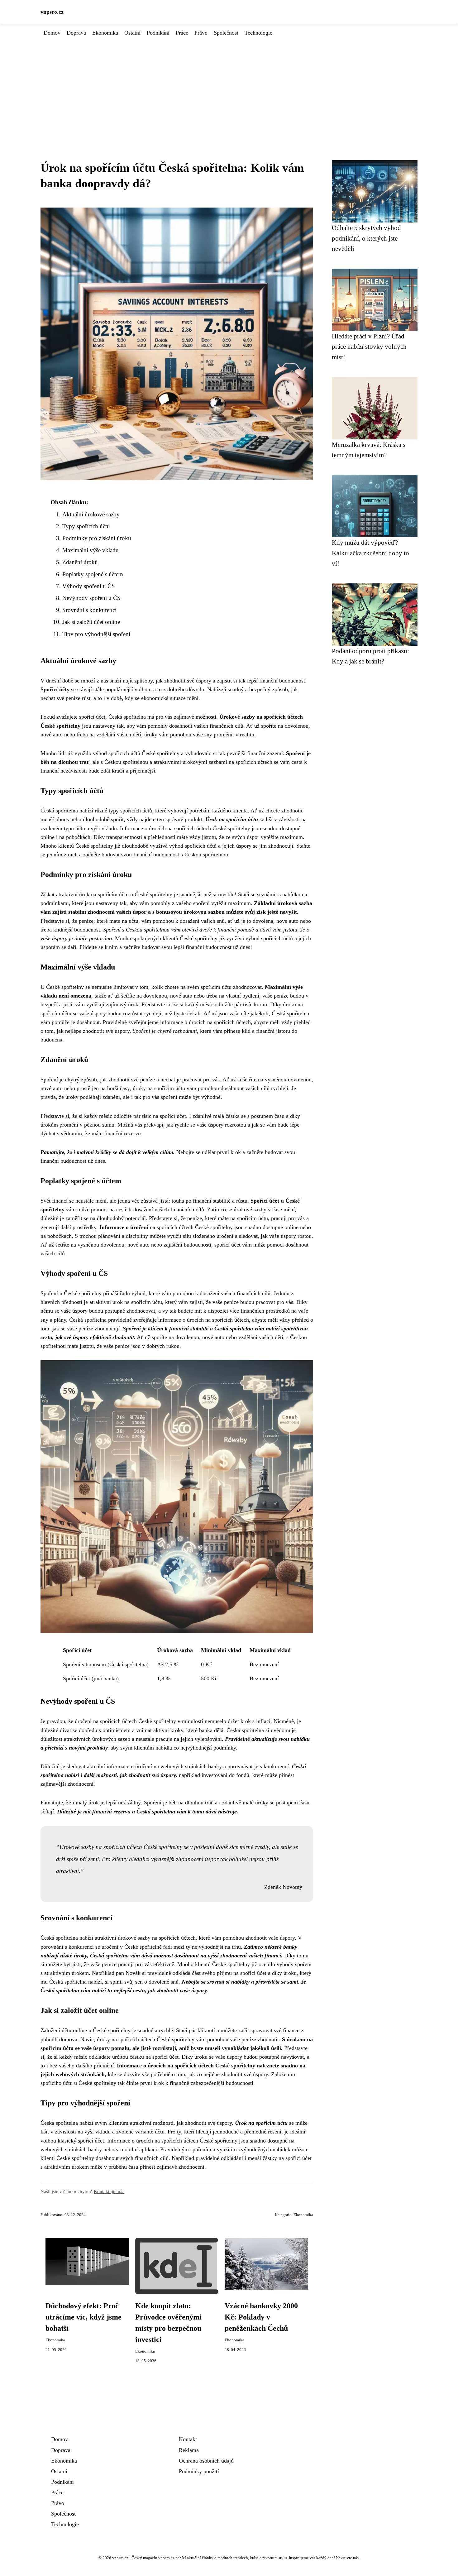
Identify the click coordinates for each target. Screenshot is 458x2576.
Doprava (76, 33)
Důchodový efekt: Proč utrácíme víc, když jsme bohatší (83, 2317)
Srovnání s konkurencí (89, 610)
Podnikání (158, 33)
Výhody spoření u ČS (89, 586)
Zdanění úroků (80, 562)
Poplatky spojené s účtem (93, 574)
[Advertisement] (229, 84)
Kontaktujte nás (109, 2191)
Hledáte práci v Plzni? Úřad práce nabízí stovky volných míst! (369, 347)
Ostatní (132, 33)
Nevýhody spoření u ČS (91, 598)
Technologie (258, 33)
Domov (52, 33)
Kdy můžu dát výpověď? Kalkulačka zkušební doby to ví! (370, 553)
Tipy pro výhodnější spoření (96, 634)
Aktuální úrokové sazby (91, 514)
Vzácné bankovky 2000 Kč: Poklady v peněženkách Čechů (261, 2317)
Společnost (226, 33)
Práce (182, 33)
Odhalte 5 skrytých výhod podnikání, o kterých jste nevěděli (366, 238)
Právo (201, 33)
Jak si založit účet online (91, 622)
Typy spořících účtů (86, 526)
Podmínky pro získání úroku (97, 538)
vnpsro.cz (52, 12)
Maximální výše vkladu (91, 550)
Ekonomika (105, 33)
